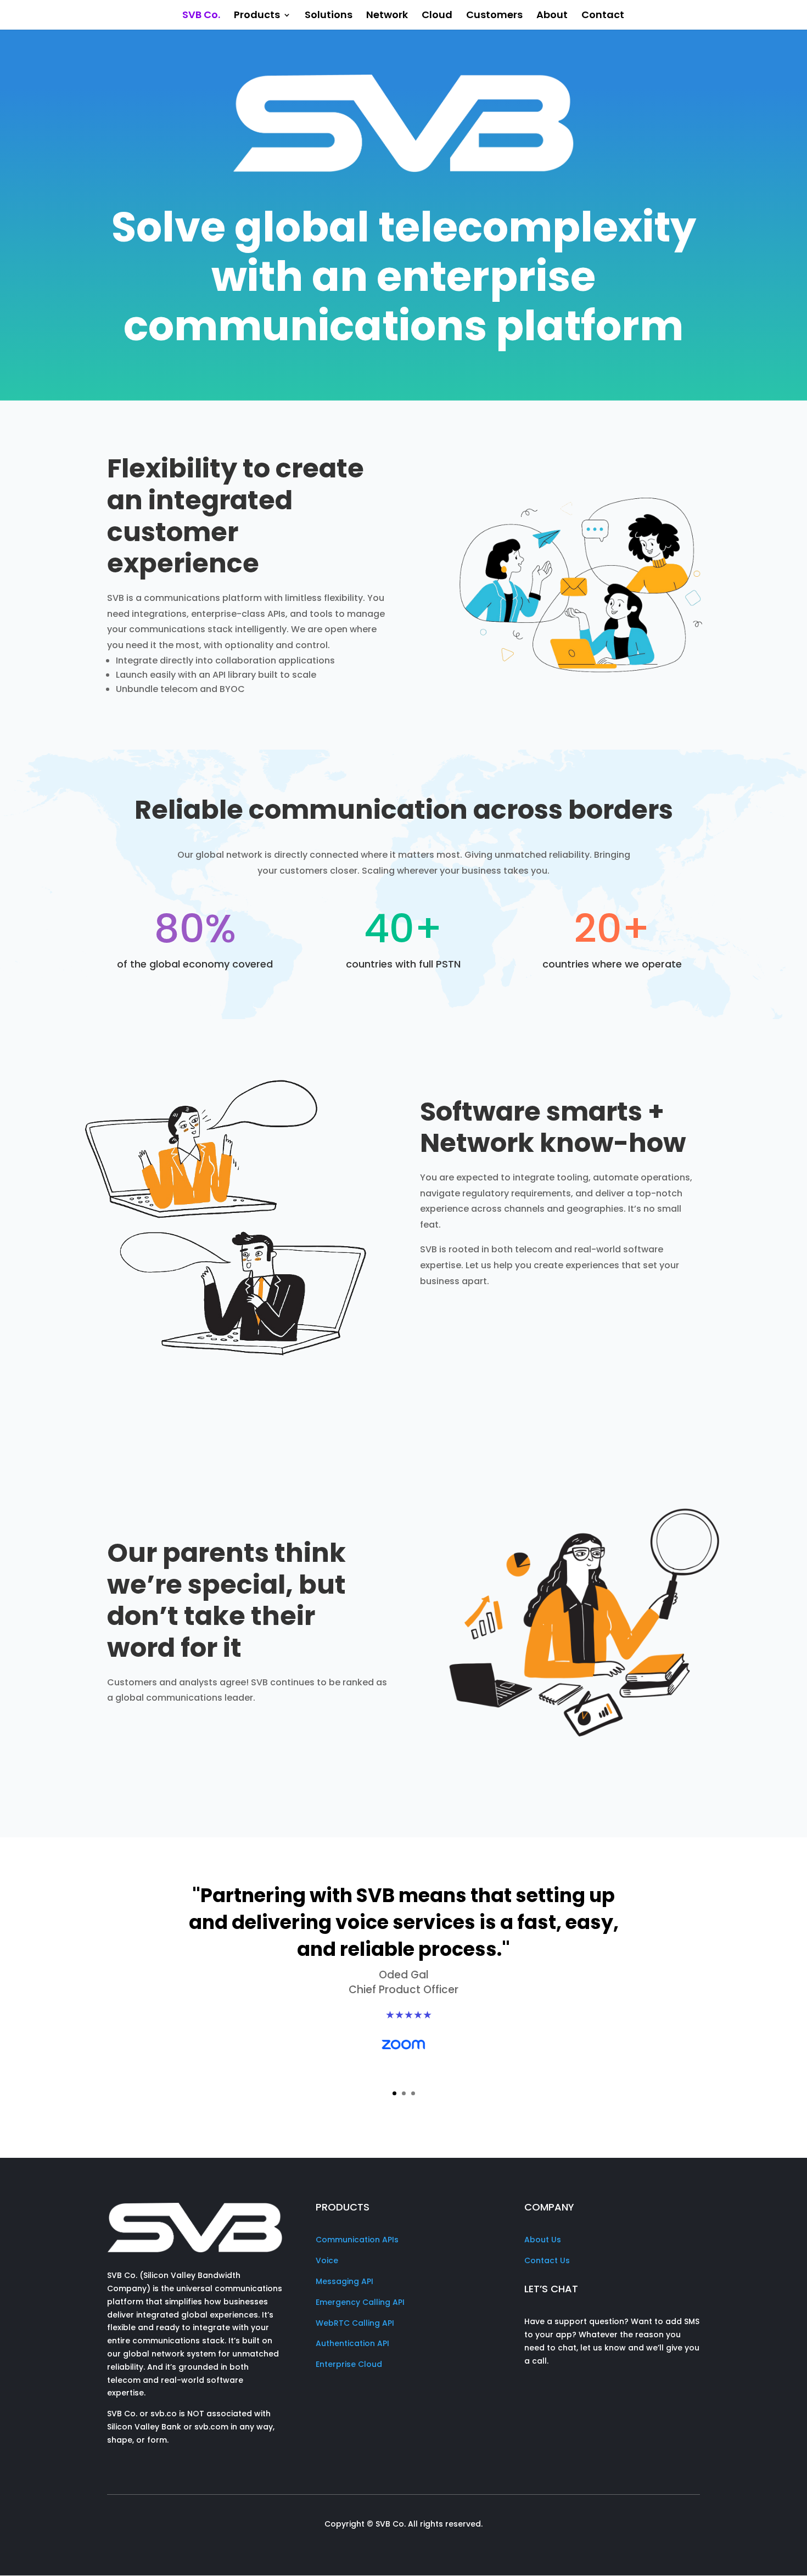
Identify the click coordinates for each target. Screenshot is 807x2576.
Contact (603, 16)
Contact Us (547, 2260)
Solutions (329, 16)
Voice (327, 2260)
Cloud (437, 16)
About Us (543, 2240)
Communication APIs (357, 2240)
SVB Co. (201, 16)
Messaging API (344, 2281)
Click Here (404, 2083)
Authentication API (352, 2343)
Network (387, 16)
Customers (494, 16)
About (552, 16)
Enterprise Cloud (349, 2364)
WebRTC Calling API (355, 2323)
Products (257, 16)
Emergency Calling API (360, 2302)
